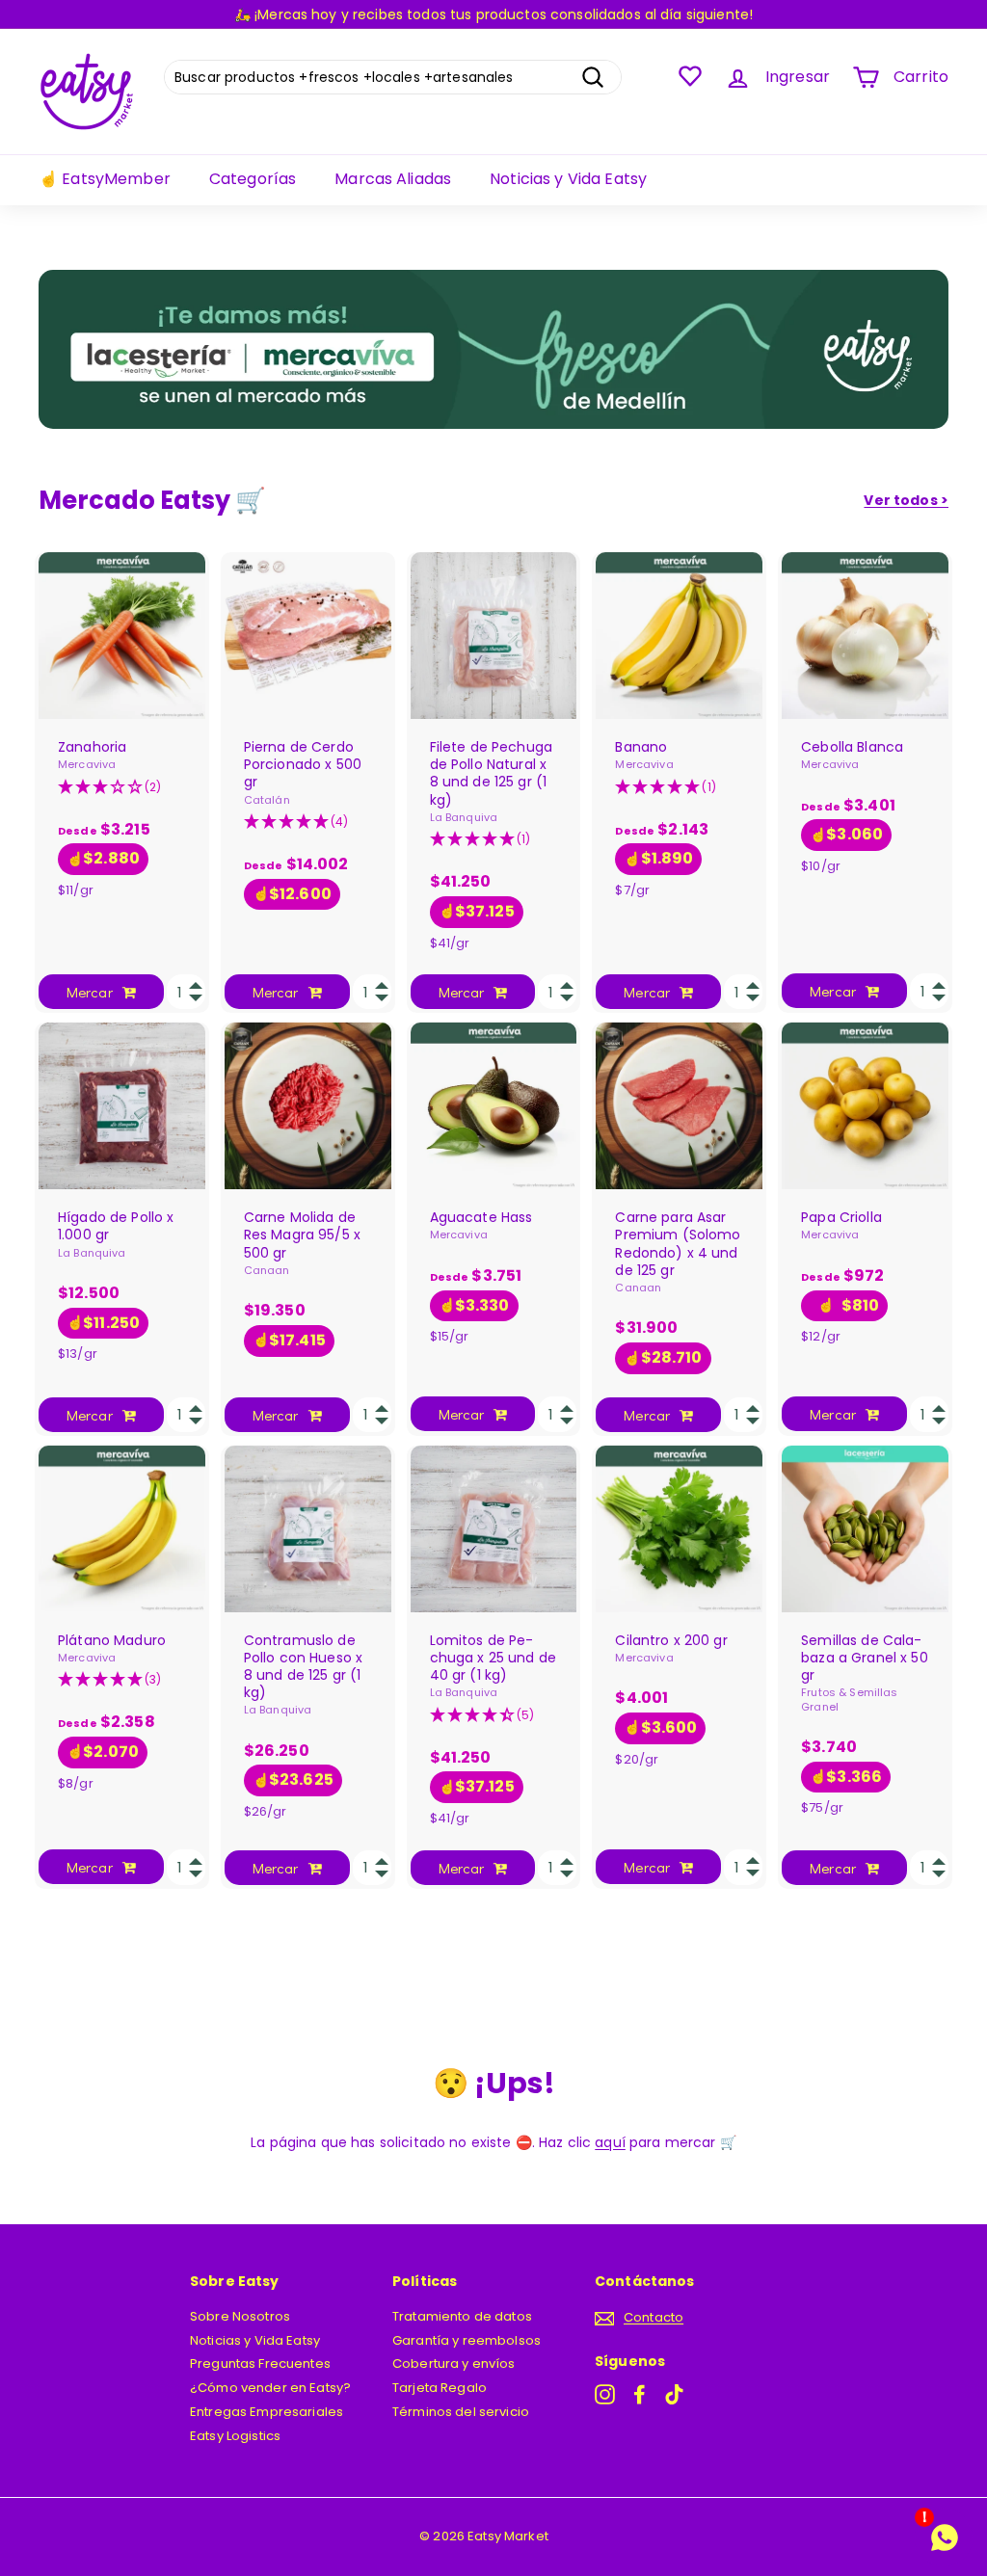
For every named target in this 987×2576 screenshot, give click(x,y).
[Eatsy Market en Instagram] (605, 2394)
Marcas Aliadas (393, 179)
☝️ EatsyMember (105, 179)
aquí (610, 2142)
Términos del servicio (461, 2412)
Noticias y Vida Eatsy (568, 179)
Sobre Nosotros (240, 2316)
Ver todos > (906, 500)
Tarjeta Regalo (440, 2388)
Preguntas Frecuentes (260, 2364)
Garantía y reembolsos (467, 2340)
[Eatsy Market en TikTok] (674, 2394)
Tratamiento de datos (462, 2316)
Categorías (253, 179)
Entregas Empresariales (267, 2412)
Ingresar (798, 77)
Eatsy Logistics (235, 2436)
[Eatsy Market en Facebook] (640, 2394)
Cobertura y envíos (454, 2364)
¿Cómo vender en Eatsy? (270, 2388)
